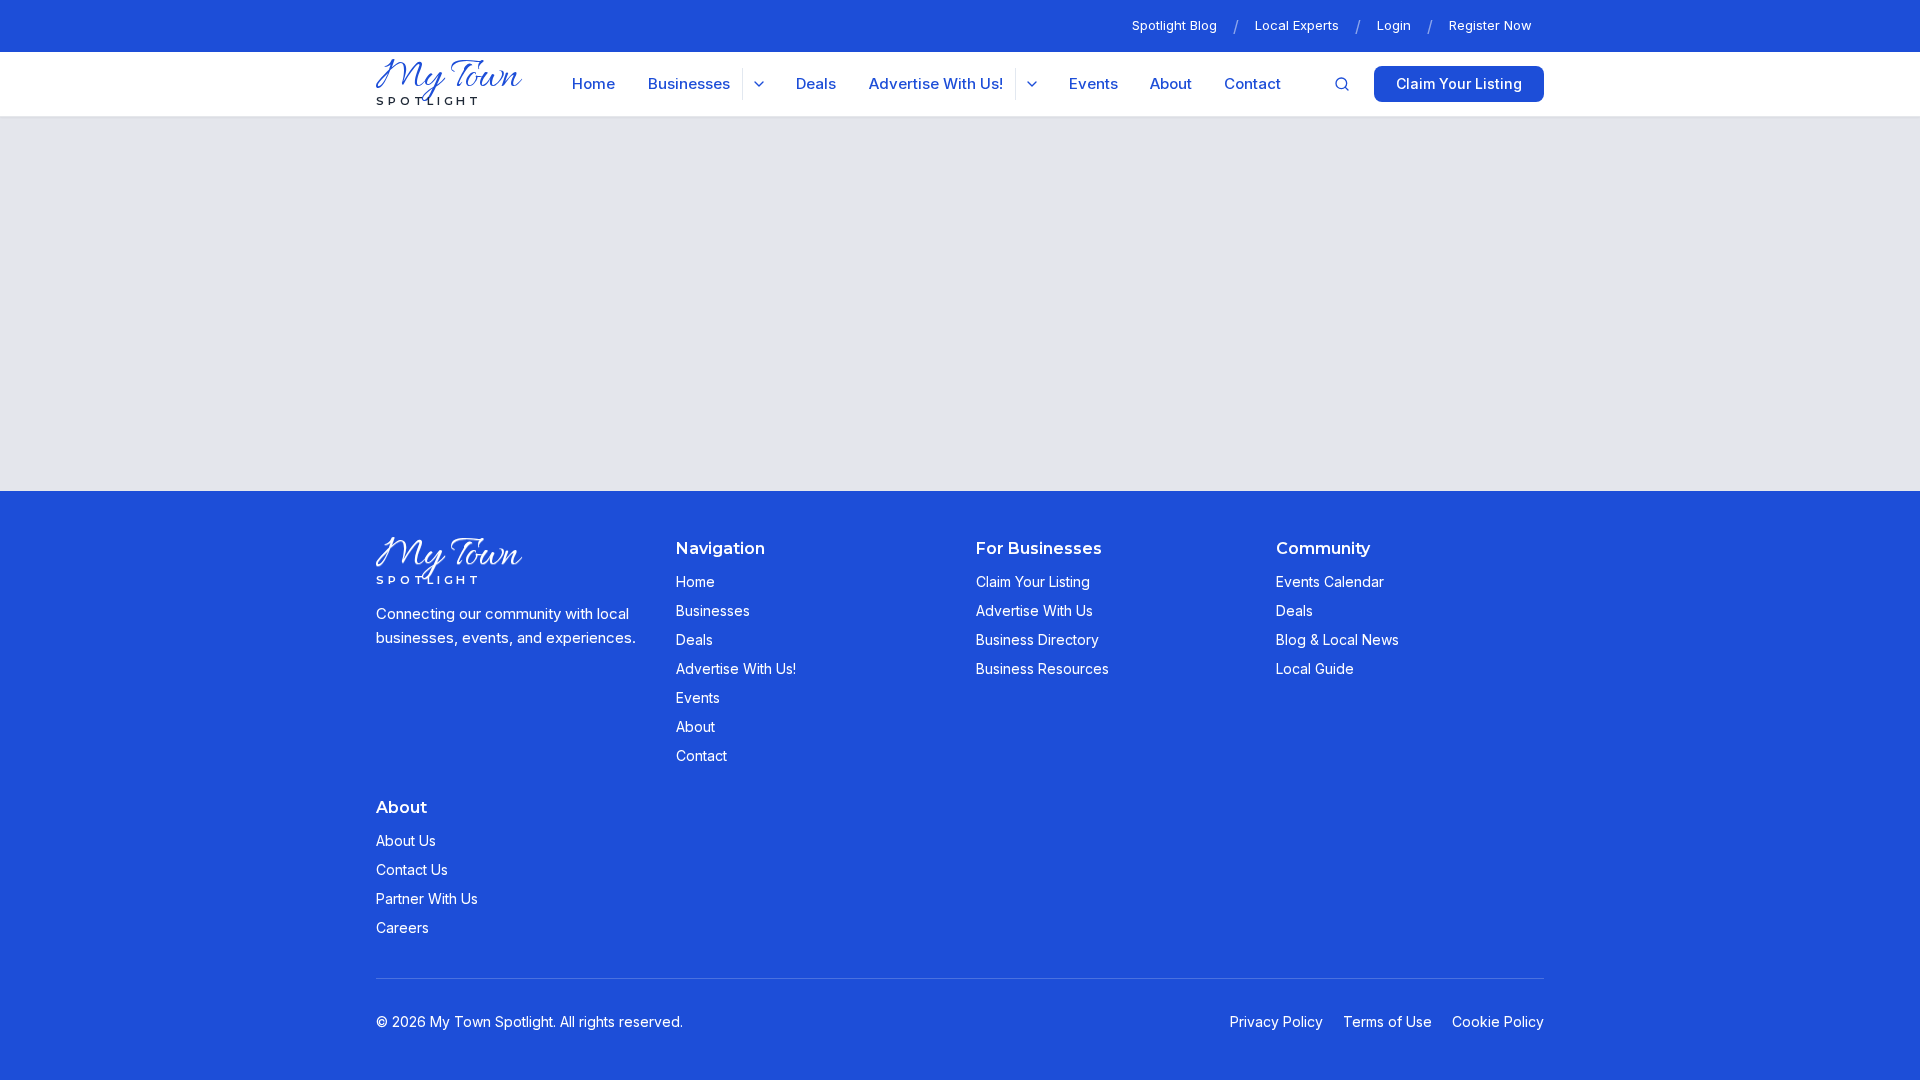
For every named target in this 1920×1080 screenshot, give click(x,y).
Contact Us (412, 869)
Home (593, 83)
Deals (816, 83)
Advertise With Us (1034, 610)
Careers (402, 927)
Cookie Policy (1498, 1021)
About (1171, 83)
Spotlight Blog (1174, 25)
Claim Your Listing (1459, 83)
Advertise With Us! (736, 668)
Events (1093, 83)
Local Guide (1315, 668)
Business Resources (1042, 668)
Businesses (713, 610)
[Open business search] (1342, 84)
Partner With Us (427, 898)
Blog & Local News (1337, 639)
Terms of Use (1387, 1021)
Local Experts (1297, 25)
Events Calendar (1330, 581)
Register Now (1490, 25)
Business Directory (1037, 639)
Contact (1252, 83)
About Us (406, 840)
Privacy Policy (1276, 1021)
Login (1394, 25)
